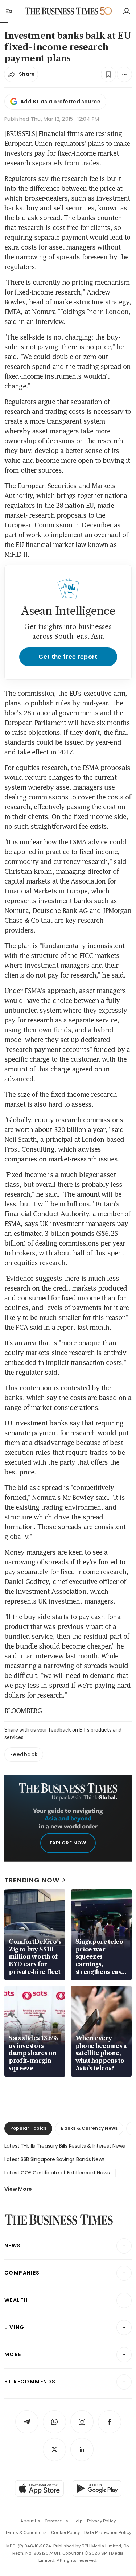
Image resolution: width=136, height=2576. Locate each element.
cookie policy (65, 2532)
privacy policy (101, 2521)
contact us (56, 2521)
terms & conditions (26, 2532)
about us (30, 2521)
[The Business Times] (61, 11)
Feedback (24, 1754)
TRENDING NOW (32, 1880)
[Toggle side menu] (9, 11)
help (78, 2521)
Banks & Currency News (89, 2128)
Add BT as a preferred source (60, 102)
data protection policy (108, 2532)
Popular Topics (28, 2128)
